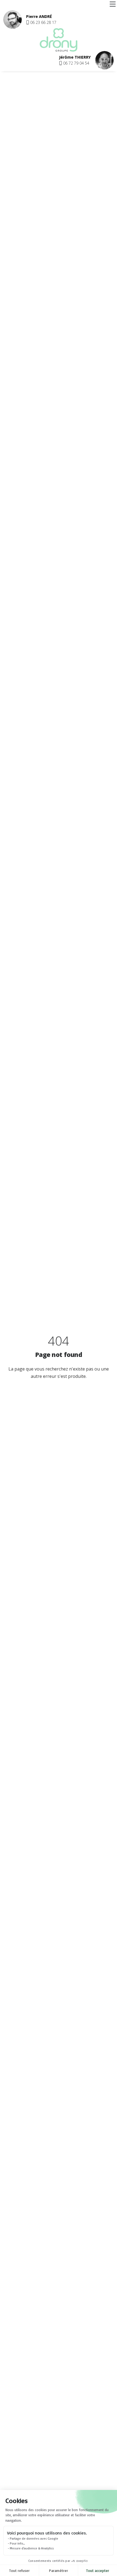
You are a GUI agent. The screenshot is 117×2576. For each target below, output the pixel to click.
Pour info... (17, 2543)
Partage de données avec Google (34, 2538)
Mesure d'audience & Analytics (32, 2548)
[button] (41, 22)
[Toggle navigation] (113, 4)
